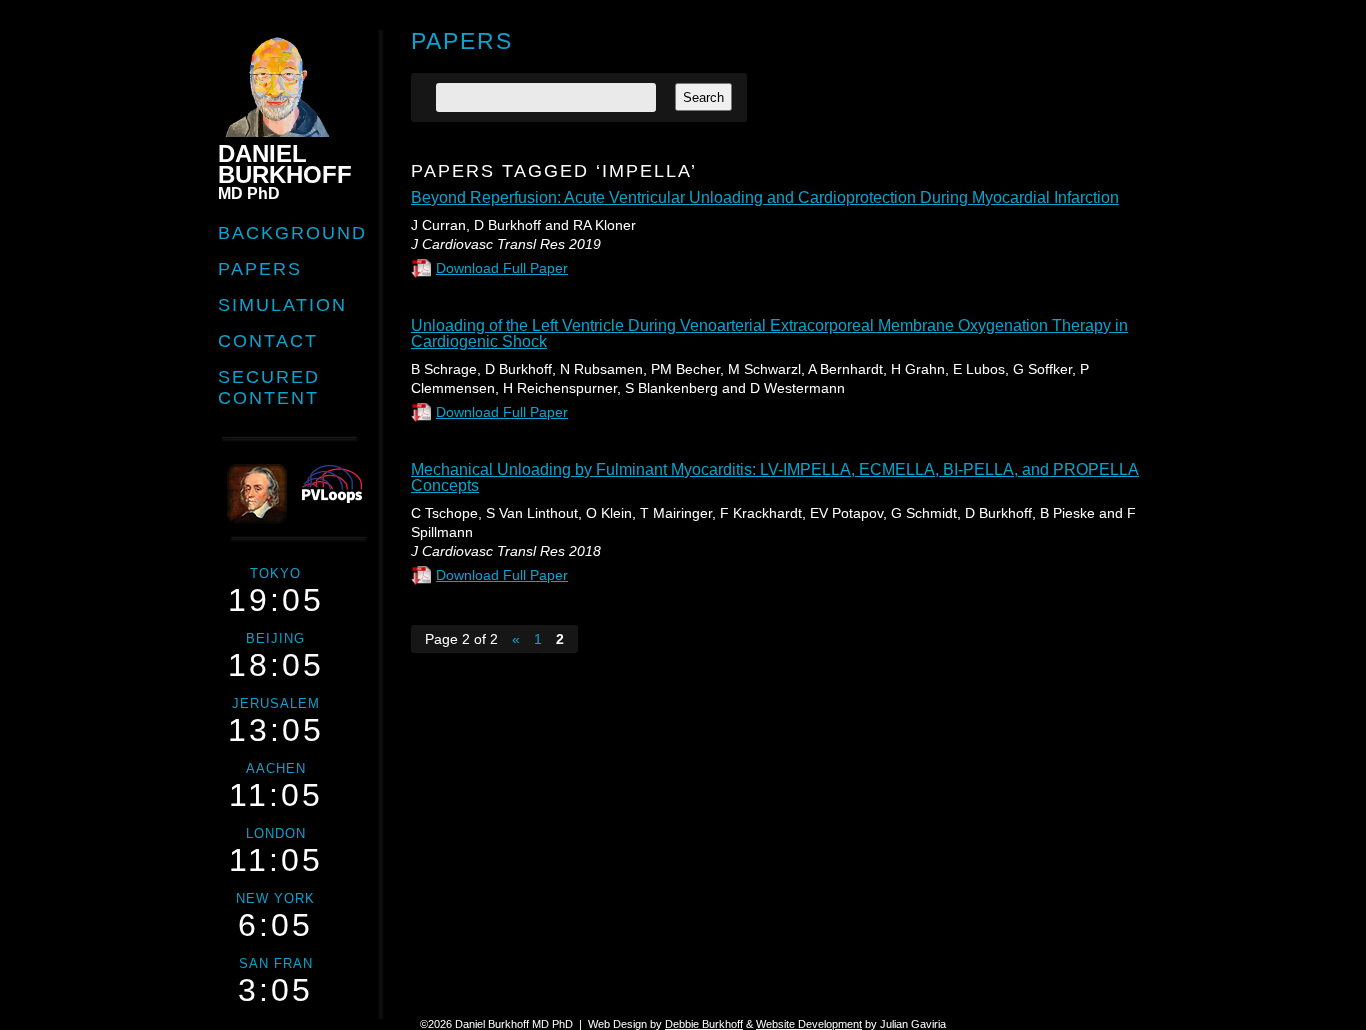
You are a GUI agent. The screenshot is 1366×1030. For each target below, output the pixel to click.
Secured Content (269, 387)
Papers (260, 269)
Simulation (282, 305)
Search (703, 97)
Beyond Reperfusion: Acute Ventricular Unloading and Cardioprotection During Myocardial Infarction (765, 197)
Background (292, 233)
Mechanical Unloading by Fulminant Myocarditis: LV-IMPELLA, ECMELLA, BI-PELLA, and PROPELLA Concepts (775, 477)
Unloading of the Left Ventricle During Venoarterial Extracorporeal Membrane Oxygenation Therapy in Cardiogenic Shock (769, 333)
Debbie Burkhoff (704, 1024)
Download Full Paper (502, 268)
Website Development (809, 1024)
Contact (268, 341)
